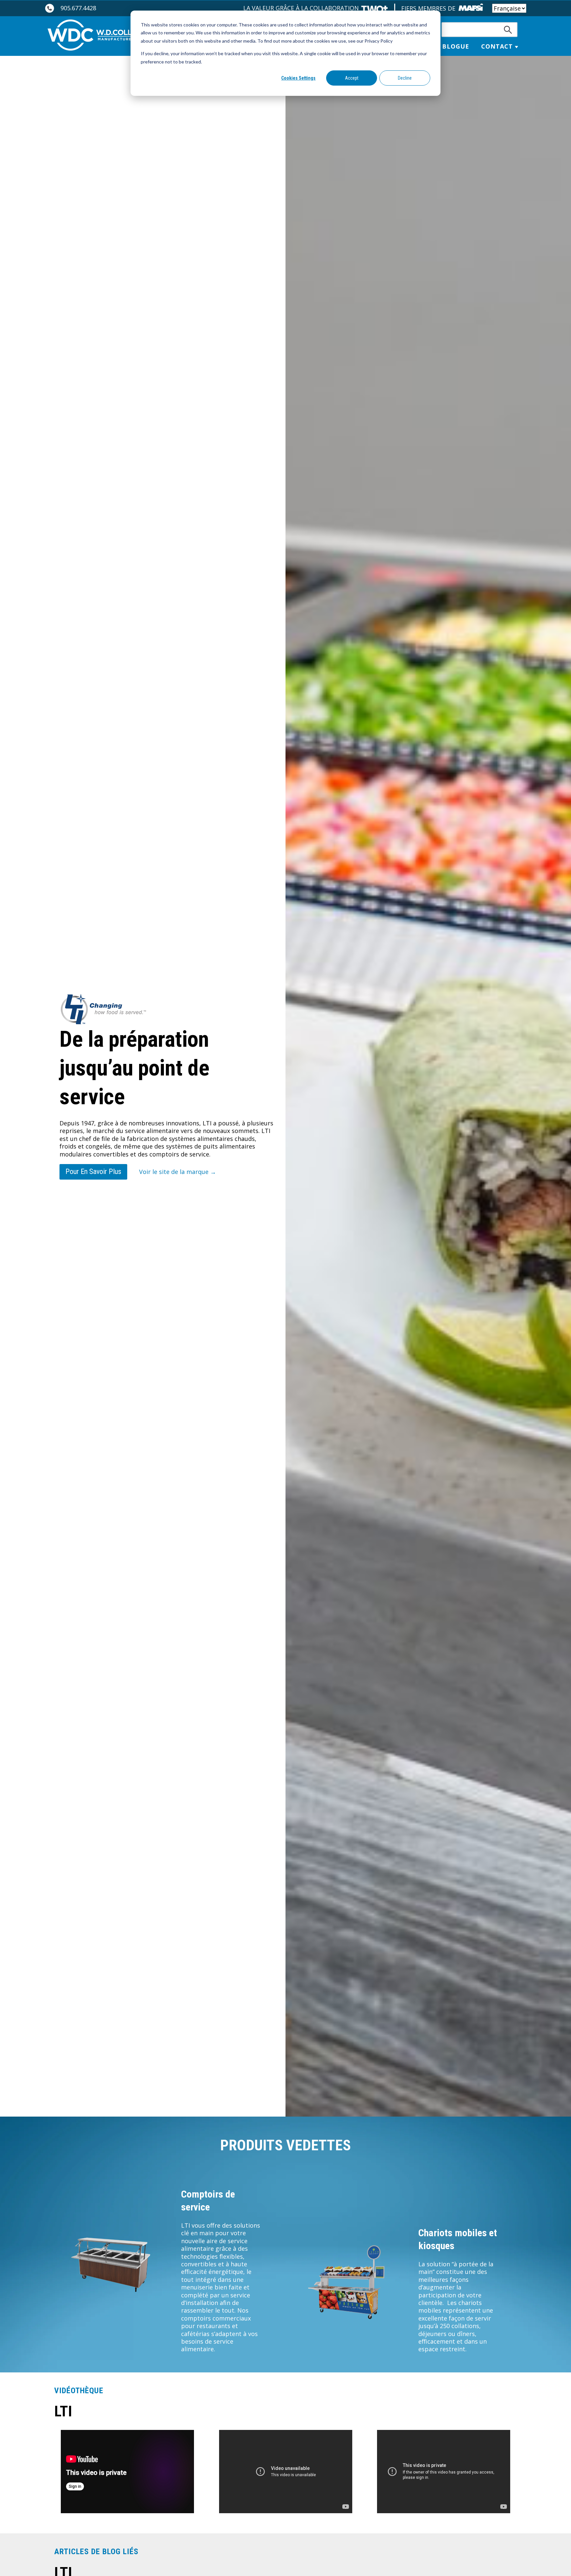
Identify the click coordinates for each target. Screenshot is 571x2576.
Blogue (456, 46)
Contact (497, 46)
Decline (405, 78)
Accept (352, 78)
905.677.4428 (78, 8)
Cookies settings (298, 78)
